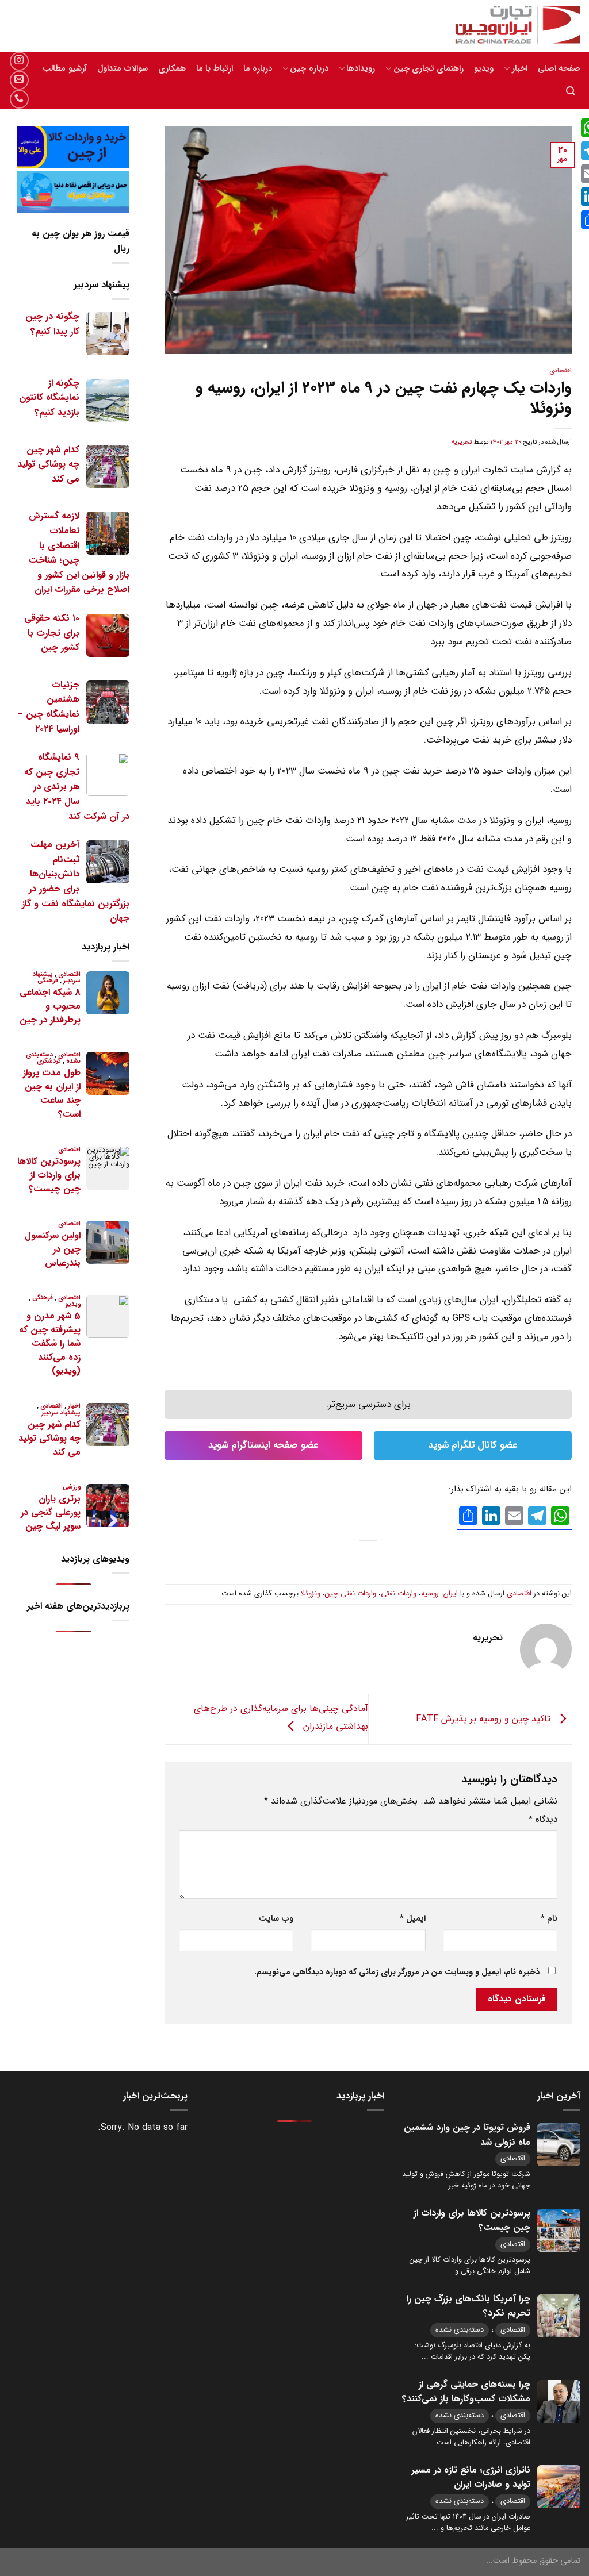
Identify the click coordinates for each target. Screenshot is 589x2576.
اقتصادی (561, 371)
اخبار (519, 69)
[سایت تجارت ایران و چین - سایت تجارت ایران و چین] (511, 26)
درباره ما (258, 69)
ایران (451, 1594)
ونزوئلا (311, 1594)
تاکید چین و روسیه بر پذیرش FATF (485, 1719)
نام (549, 1919)
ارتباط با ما (215, 69)
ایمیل (412, 1919)
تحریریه (462, 442)
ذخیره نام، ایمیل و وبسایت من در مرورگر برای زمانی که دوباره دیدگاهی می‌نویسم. (397, 1972)
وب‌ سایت (276, 1919)
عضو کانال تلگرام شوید (473, 1445)
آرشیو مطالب (64, 69)
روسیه (430, 1594)
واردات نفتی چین (351, 1594)
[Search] (571, 91)
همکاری (172, 69)
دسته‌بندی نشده (460, 2330)
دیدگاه (543, 1820)
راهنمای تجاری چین (429, 69)
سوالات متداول (123, 69)
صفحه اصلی (559, 69)
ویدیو (484, 69)
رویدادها (361, 69)
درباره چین (309, 69)
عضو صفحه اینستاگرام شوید (263, 1445)
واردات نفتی (399, 1594)
